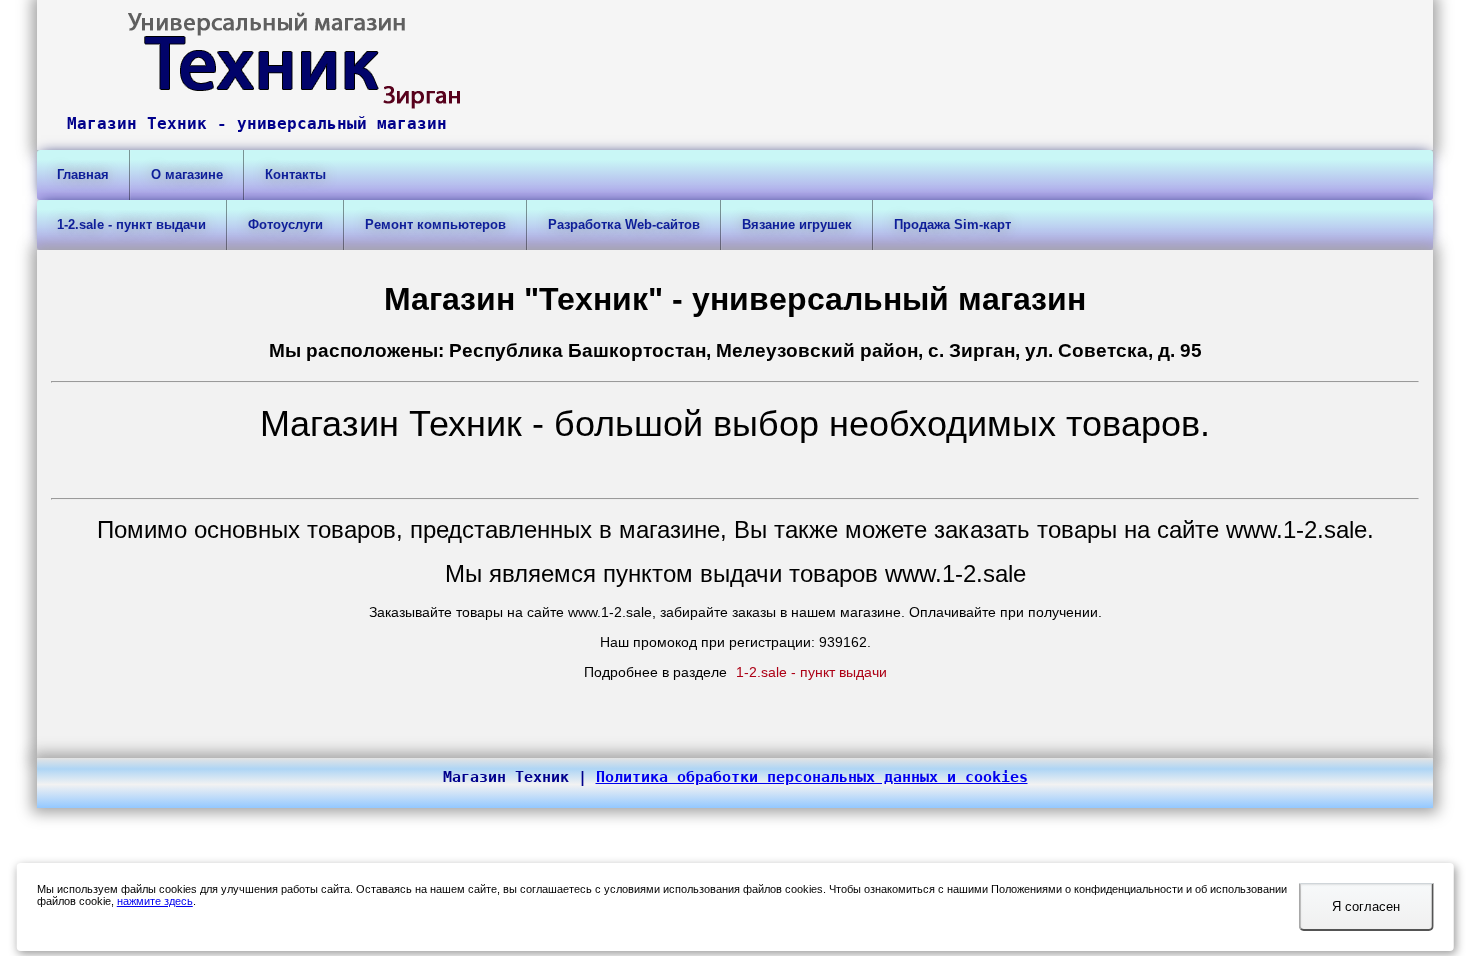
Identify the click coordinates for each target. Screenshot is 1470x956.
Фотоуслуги (285, 224)
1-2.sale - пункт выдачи (131, 224)
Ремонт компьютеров (435, 224)
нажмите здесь (155, 901)
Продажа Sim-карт (952, 224)
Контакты (295, 174)
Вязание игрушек (797, 224)
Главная (83, 174)
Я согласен (1366, 906)
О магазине (187, 174)
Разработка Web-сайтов (624, 224)
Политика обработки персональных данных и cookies (812, 777)
